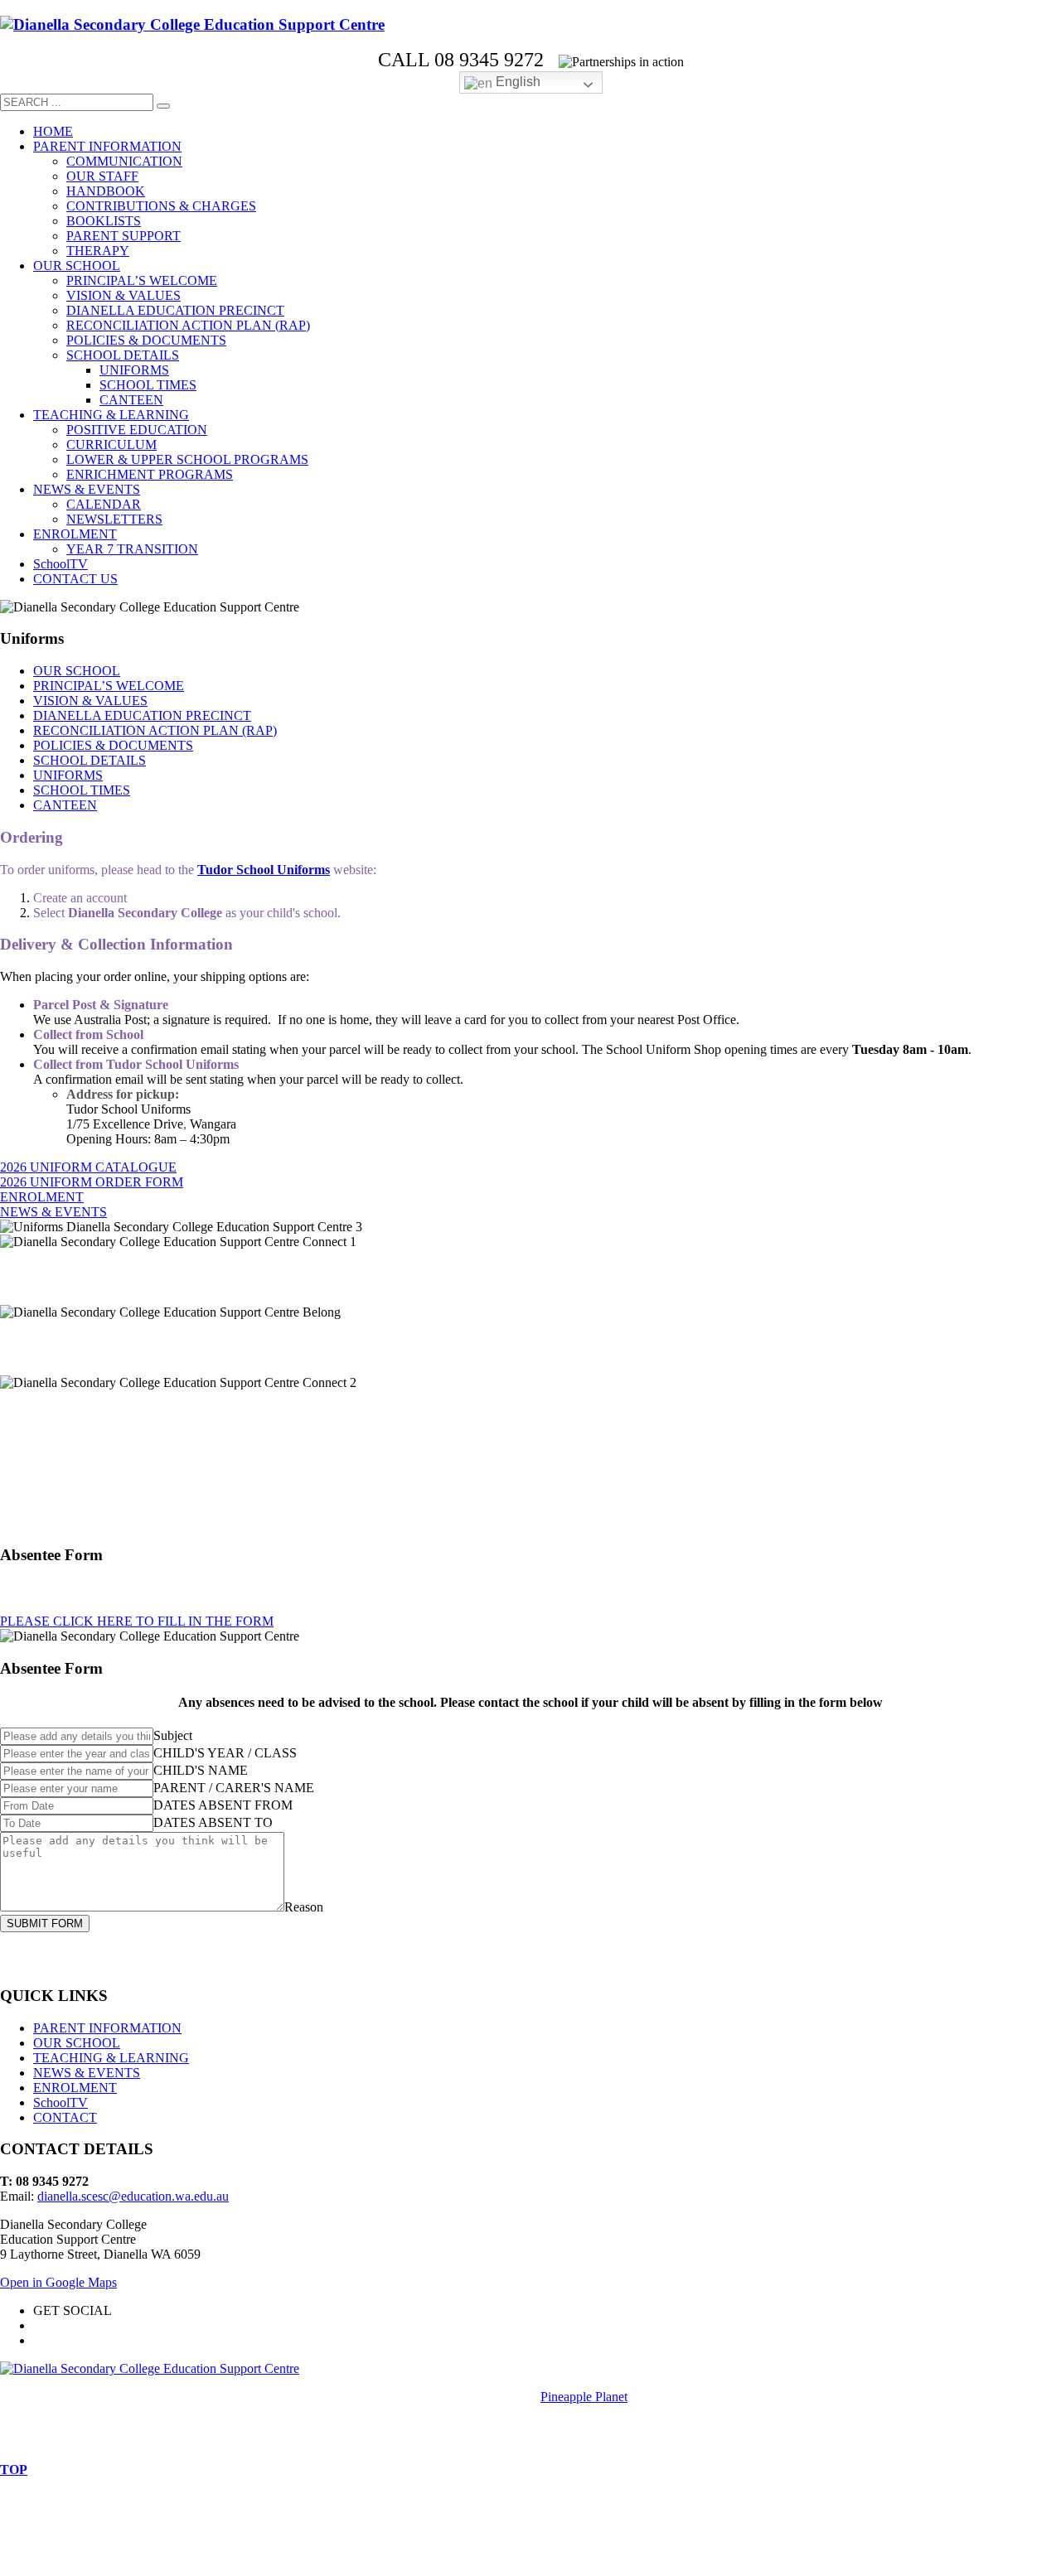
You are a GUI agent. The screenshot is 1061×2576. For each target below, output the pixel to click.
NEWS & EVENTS (87, 2073)
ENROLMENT (75, 2088)
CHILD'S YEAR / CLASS (225, 1753)
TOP (14, 2470)
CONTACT (65, 2117)
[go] (163, 106)
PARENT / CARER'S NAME (234, 1788)
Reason (304, 1907)
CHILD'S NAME (201, 1770)
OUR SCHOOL (77, 2043)
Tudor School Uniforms (264, 870)
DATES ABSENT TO (213, 1822)
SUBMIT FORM (45, 1924)
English (516, 82)
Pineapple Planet (584, 2397)
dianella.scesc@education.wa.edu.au (133, 2196)
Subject (173, 1735)
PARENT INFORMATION (107, 2028)
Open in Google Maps (58, 2282)
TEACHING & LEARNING (111, 2058)
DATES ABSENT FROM (223, 1805)
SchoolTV (61, 2102)
